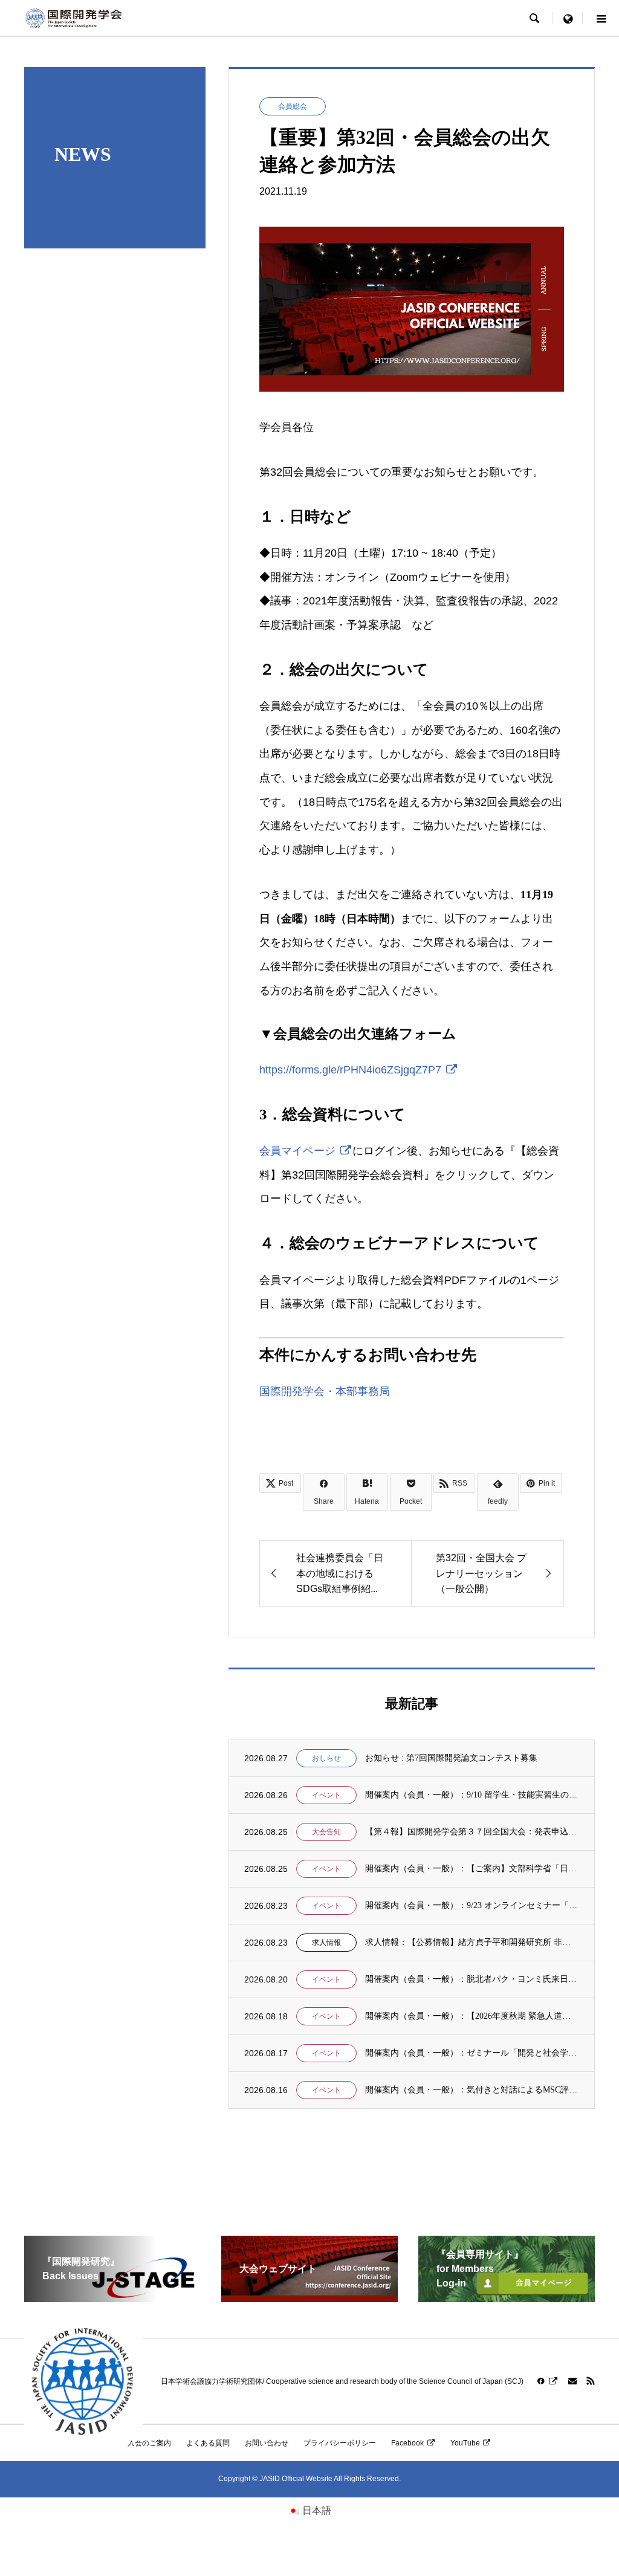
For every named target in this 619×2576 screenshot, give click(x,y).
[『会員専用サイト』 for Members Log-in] (507, 2297)
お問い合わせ (267, 2443)
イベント (326, 1795)
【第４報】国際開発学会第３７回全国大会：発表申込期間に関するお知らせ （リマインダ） (472, 1832)
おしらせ (326, 1758)
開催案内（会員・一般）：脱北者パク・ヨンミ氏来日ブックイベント (472, 1979)
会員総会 (293, 106)
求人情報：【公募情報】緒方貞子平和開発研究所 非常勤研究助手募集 (472, 1942)
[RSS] (591, 2381)
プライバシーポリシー (340, 2443)
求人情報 (326, 1943)
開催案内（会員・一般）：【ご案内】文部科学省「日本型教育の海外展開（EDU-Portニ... (472, 1869)
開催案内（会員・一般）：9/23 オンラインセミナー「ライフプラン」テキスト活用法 (472, 1905)
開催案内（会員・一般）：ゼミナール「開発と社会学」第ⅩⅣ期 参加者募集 (472, 2053)
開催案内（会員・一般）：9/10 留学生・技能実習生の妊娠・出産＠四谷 (472, 1795)
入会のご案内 (149, 2443)
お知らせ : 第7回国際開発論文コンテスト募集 (451, 1758)
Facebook (407, 2443)
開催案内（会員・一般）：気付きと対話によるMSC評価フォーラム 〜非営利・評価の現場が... (472, 2090)
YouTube (465, 2443)
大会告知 (326, 1832)
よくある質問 (208, 2443)
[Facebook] (548, 2381)
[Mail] (572, 2381)
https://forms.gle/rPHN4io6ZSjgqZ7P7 (350, 1070)
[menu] (568, 18)
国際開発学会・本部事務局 (325, 1391)
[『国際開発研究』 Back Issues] (112, 2297)
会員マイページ (297, 1151)
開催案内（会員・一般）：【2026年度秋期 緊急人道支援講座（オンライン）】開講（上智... (472, 2016)
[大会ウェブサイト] (309, 2297)
